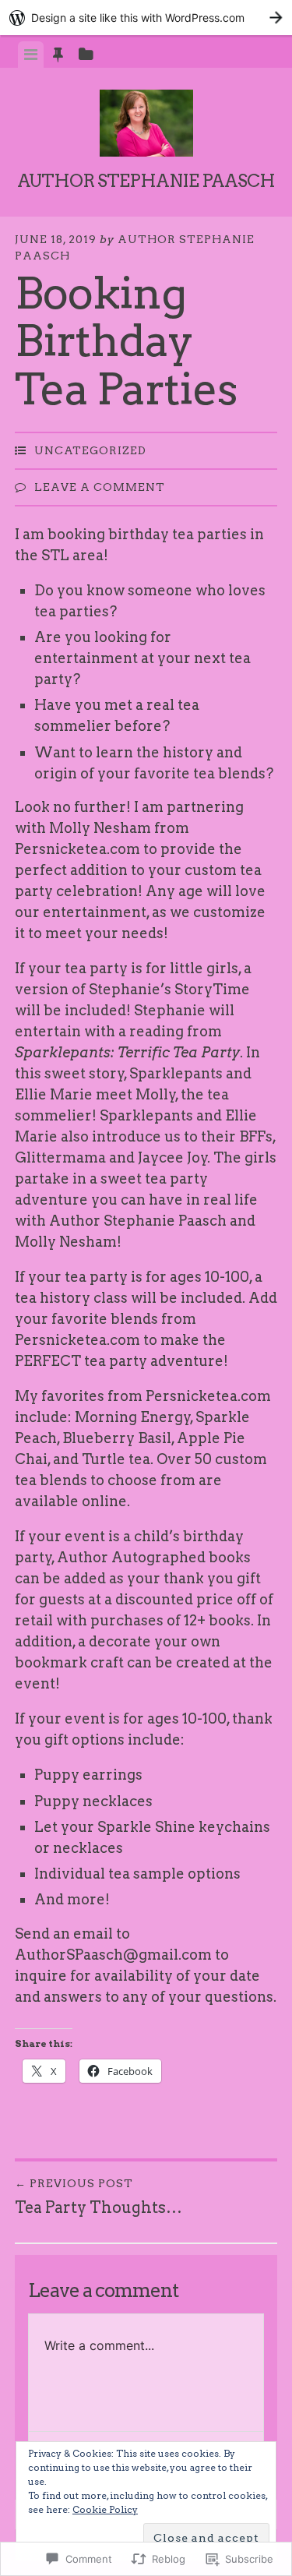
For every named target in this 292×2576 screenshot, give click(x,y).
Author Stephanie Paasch (146, 181)
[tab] (31, 55)
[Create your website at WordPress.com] (146, 18)
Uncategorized (90, 450)
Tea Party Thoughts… (99, 2197)
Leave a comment (100, 487)
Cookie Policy (105, 2509)
